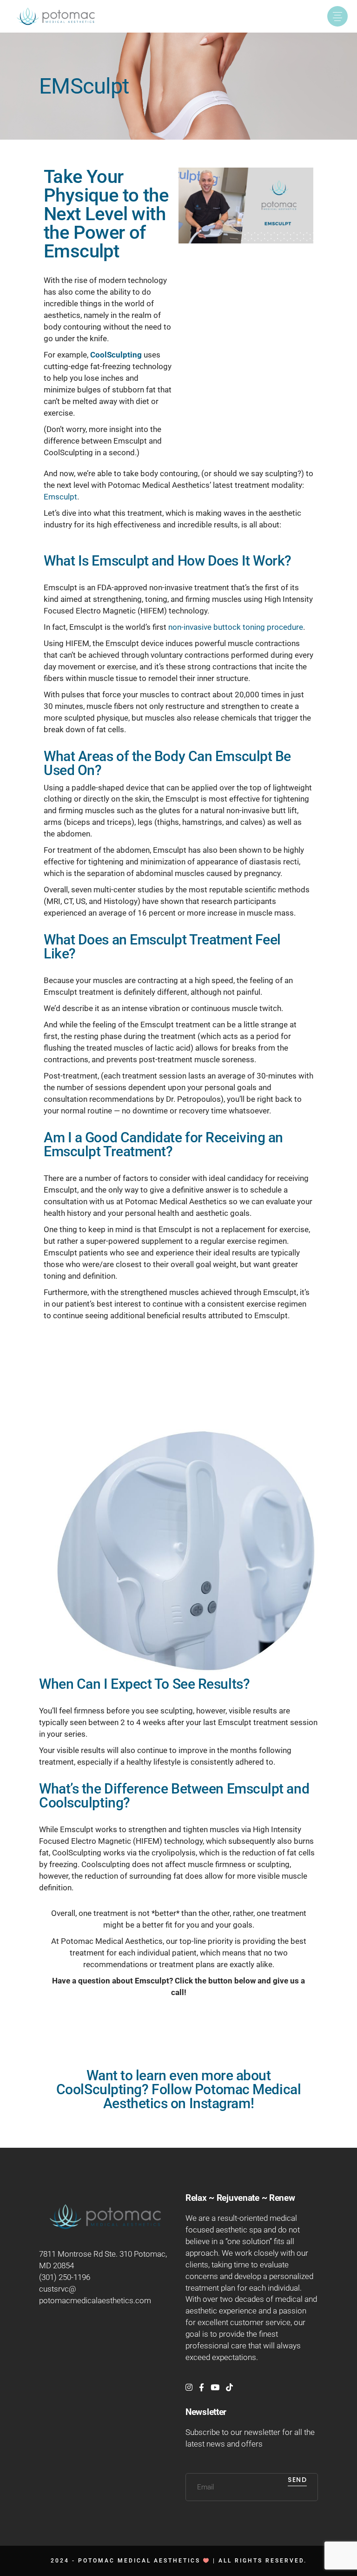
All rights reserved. (263, 2561)
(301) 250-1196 (65, 2277)
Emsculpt (60, 497)
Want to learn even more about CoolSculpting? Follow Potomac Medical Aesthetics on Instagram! (178, 2089)
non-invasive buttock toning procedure (236, 627)
